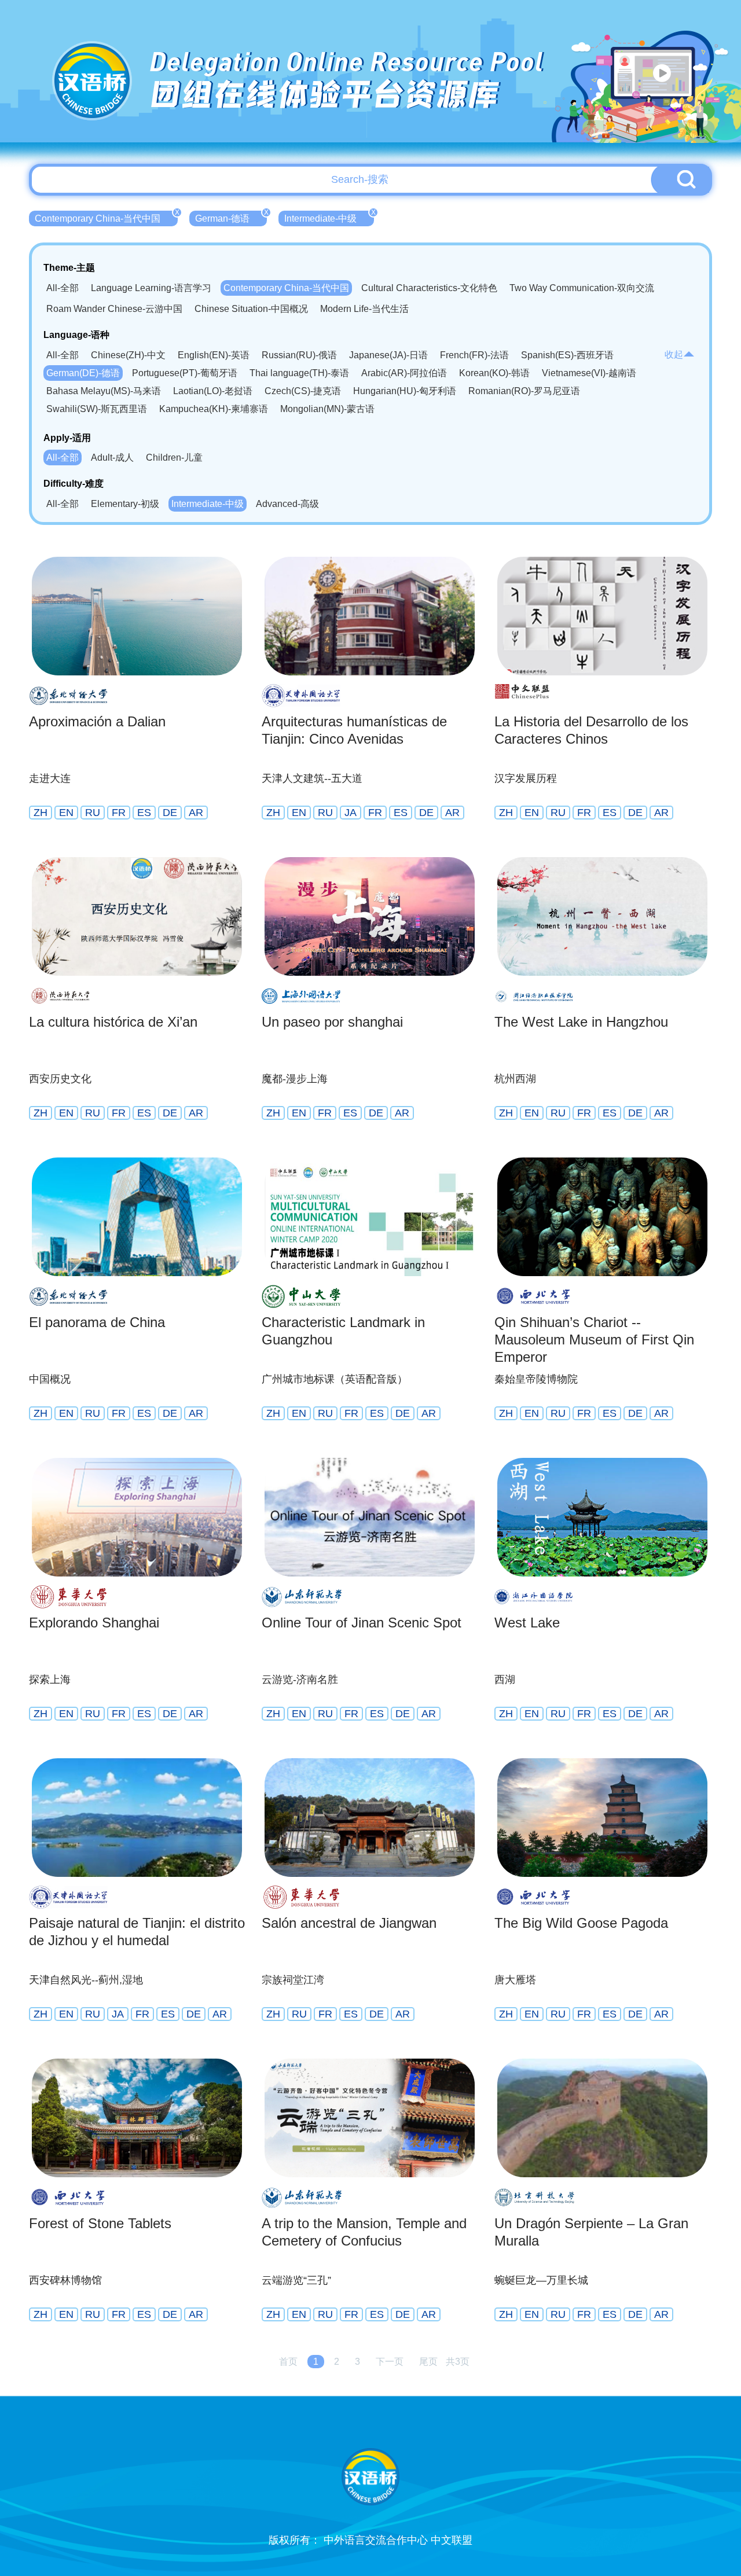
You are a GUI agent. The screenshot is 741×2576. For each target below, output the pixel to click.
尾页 (428, 2362)
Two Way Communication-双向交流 (582, 288)
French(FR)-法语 (474, 355)
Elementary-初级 (125, 504)
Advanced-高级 (287, 504)
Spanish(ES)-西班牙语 (567, 355)
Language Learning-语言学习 (151, 288)
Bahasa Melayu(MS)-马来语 (104, 391)
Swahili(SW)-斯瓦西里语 (97, 409)
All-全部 (63, 288)
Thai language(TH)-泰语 (299, 373)
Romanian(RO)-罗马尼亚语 (524, 391)
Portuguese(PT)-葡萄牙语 (185, 373)
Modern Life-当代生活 (364, 309)
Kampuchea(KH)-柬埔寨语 (214, 409)
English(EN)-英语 (214, 355)
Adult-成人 (112, 457)
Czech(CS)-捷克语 (303, 391)
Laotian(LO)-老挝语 (213, 391)
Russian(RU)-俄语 (299, 355)
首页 (288, 2362)
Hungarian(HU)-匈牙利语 (405, 391)
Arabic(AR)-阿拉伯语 (404, 373)
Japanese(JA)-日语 (388, 355)
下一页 (390, 2362)
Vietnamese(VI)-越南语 (589, 373)
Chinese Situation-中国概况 (251, 309)
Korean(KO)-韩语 (494, 373)
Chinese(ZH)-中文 (128, 355)
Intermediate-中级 (329, 217)
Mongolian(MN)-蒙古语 (327, 409)
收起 (674, 354)
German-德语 (231, 217)
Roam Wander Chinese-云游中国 (114, 309)
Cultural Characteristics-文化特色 (429, 288)
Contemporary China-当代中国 (106, 217)
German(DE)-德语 (83, 373)
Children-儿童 (174, 457)
